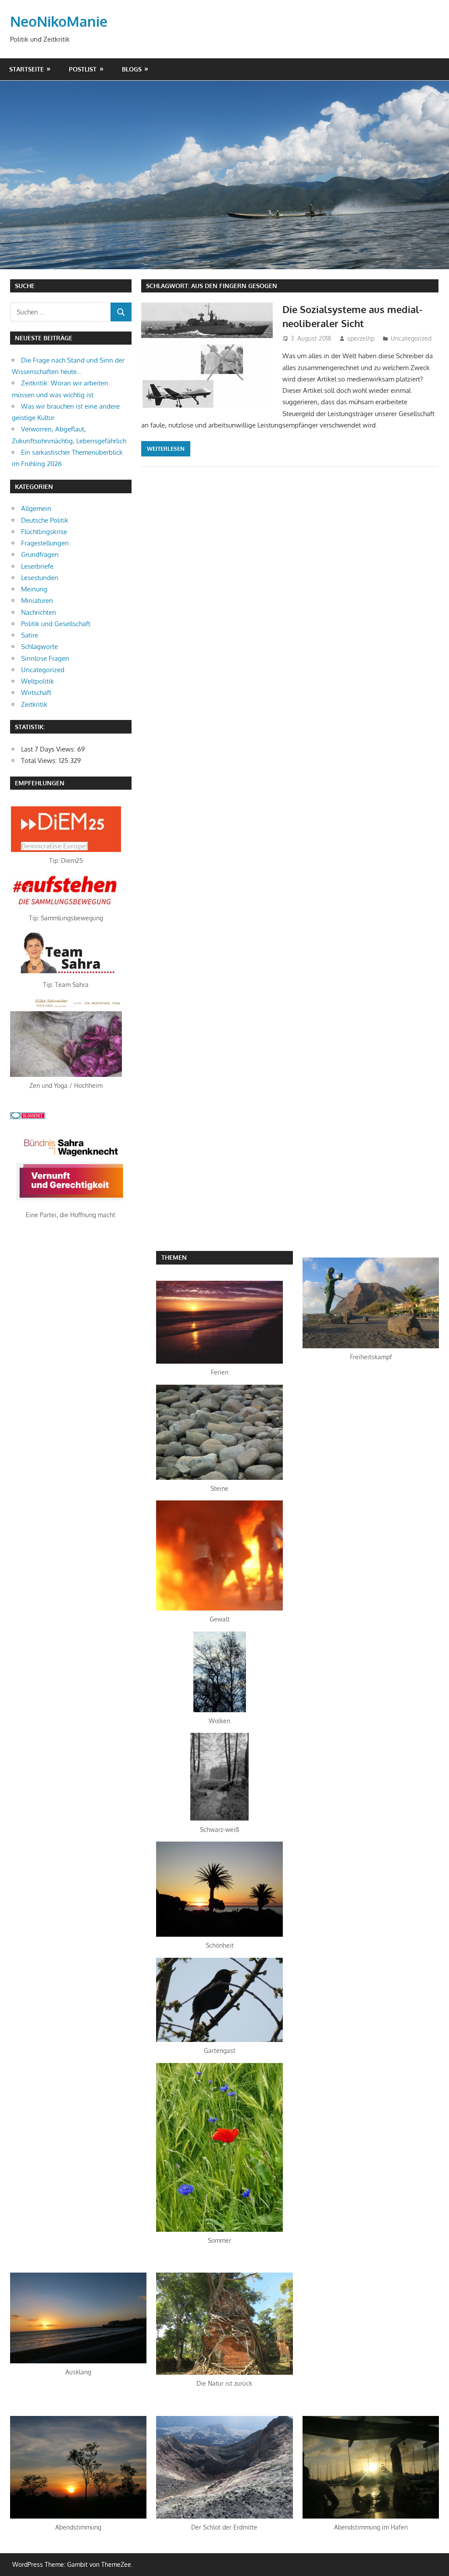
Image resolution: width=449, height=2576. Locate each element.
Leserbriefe (37, 566)
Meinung (34, 589)
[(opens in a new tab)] (66, 850)
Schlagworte (39, 647)
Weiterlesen (166, 449)
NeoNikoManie (59, 21)
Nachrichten (39, 612)
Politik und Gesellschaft (56, 624)
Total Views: (40, 761)
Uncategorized (411, 338)
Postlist (83, 69)
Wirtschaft (36, 693)
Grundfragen (40, 554)
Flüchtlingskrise (44, 532)
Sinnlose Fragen (45, 658)
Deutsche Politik (45, 520)
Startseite (27, 69)
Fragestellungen (45, 543)
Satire (30, 635)
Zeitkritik (34, 704)
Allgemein (36, 508)
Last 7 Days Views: (49, 749)
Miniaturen (37, 600)
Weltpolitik (37, 681)
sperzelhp (361, 338)
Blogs (132, 69)
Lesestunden (40, 578)
